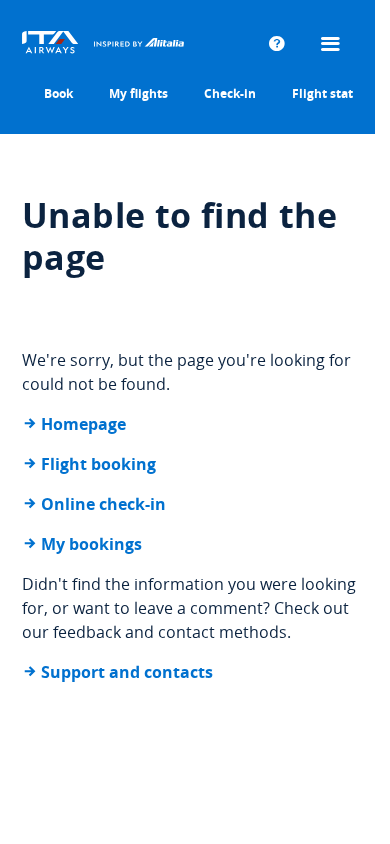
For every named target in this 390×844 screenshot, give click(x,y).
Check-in (230, 93)
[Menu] (333, 44)
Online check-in (103, 504)
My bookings (91, 544)
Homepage (83, 424)
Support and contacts (127, 672)
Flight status (329, 93)
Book (58, 93)
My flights (138, 93)
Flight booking (98, 464)
